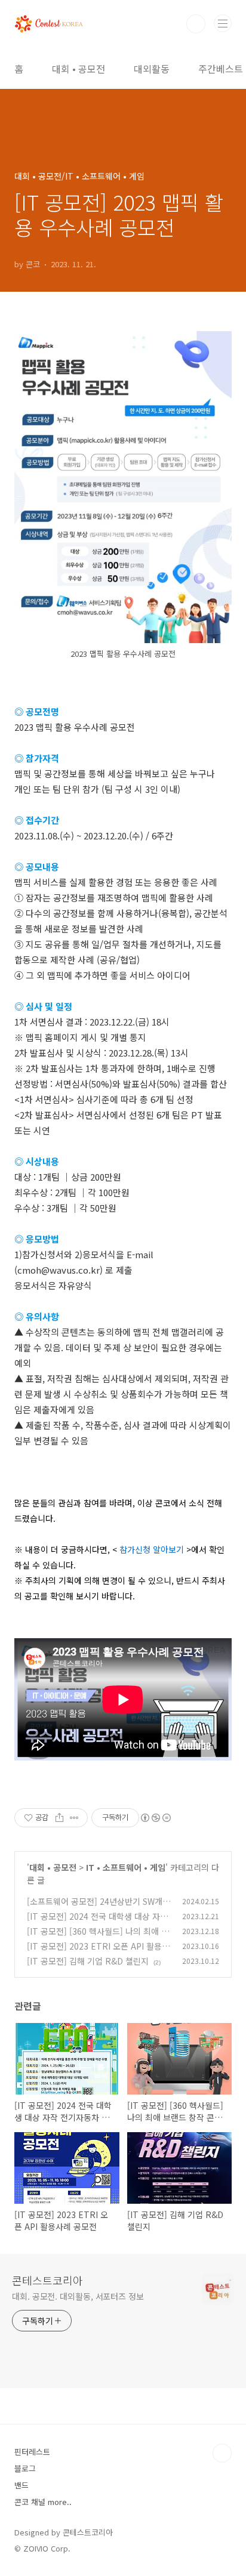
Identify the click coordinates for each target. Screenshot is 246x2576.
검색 (196, 24)
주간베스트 (221, 69)
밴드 (21, 2485)
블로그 (25, 2468)
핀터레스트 (32, 2452)
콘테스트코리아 (47, 2280)
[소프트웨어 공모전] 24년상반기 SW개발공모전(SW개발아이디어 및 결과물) (99, 1908)
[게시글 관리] (74, 1818)
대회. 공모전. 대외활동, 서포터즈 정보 (78, 2296)
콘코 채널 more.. (43, 2502)
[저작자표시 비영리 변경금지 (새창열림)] (155, 1818)
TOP (222, 2453)
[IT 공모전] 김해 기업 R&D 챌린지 (88, 1961)
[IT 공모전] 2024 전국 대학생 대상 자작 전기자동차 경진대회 (97, 1922)
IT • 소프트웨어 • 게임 (126, 1867)
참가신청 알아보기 (152, 1549)
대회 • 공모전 (79, 69)
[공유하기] (59, 1818)
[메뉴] (223, 23)
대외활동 (152, 69)
